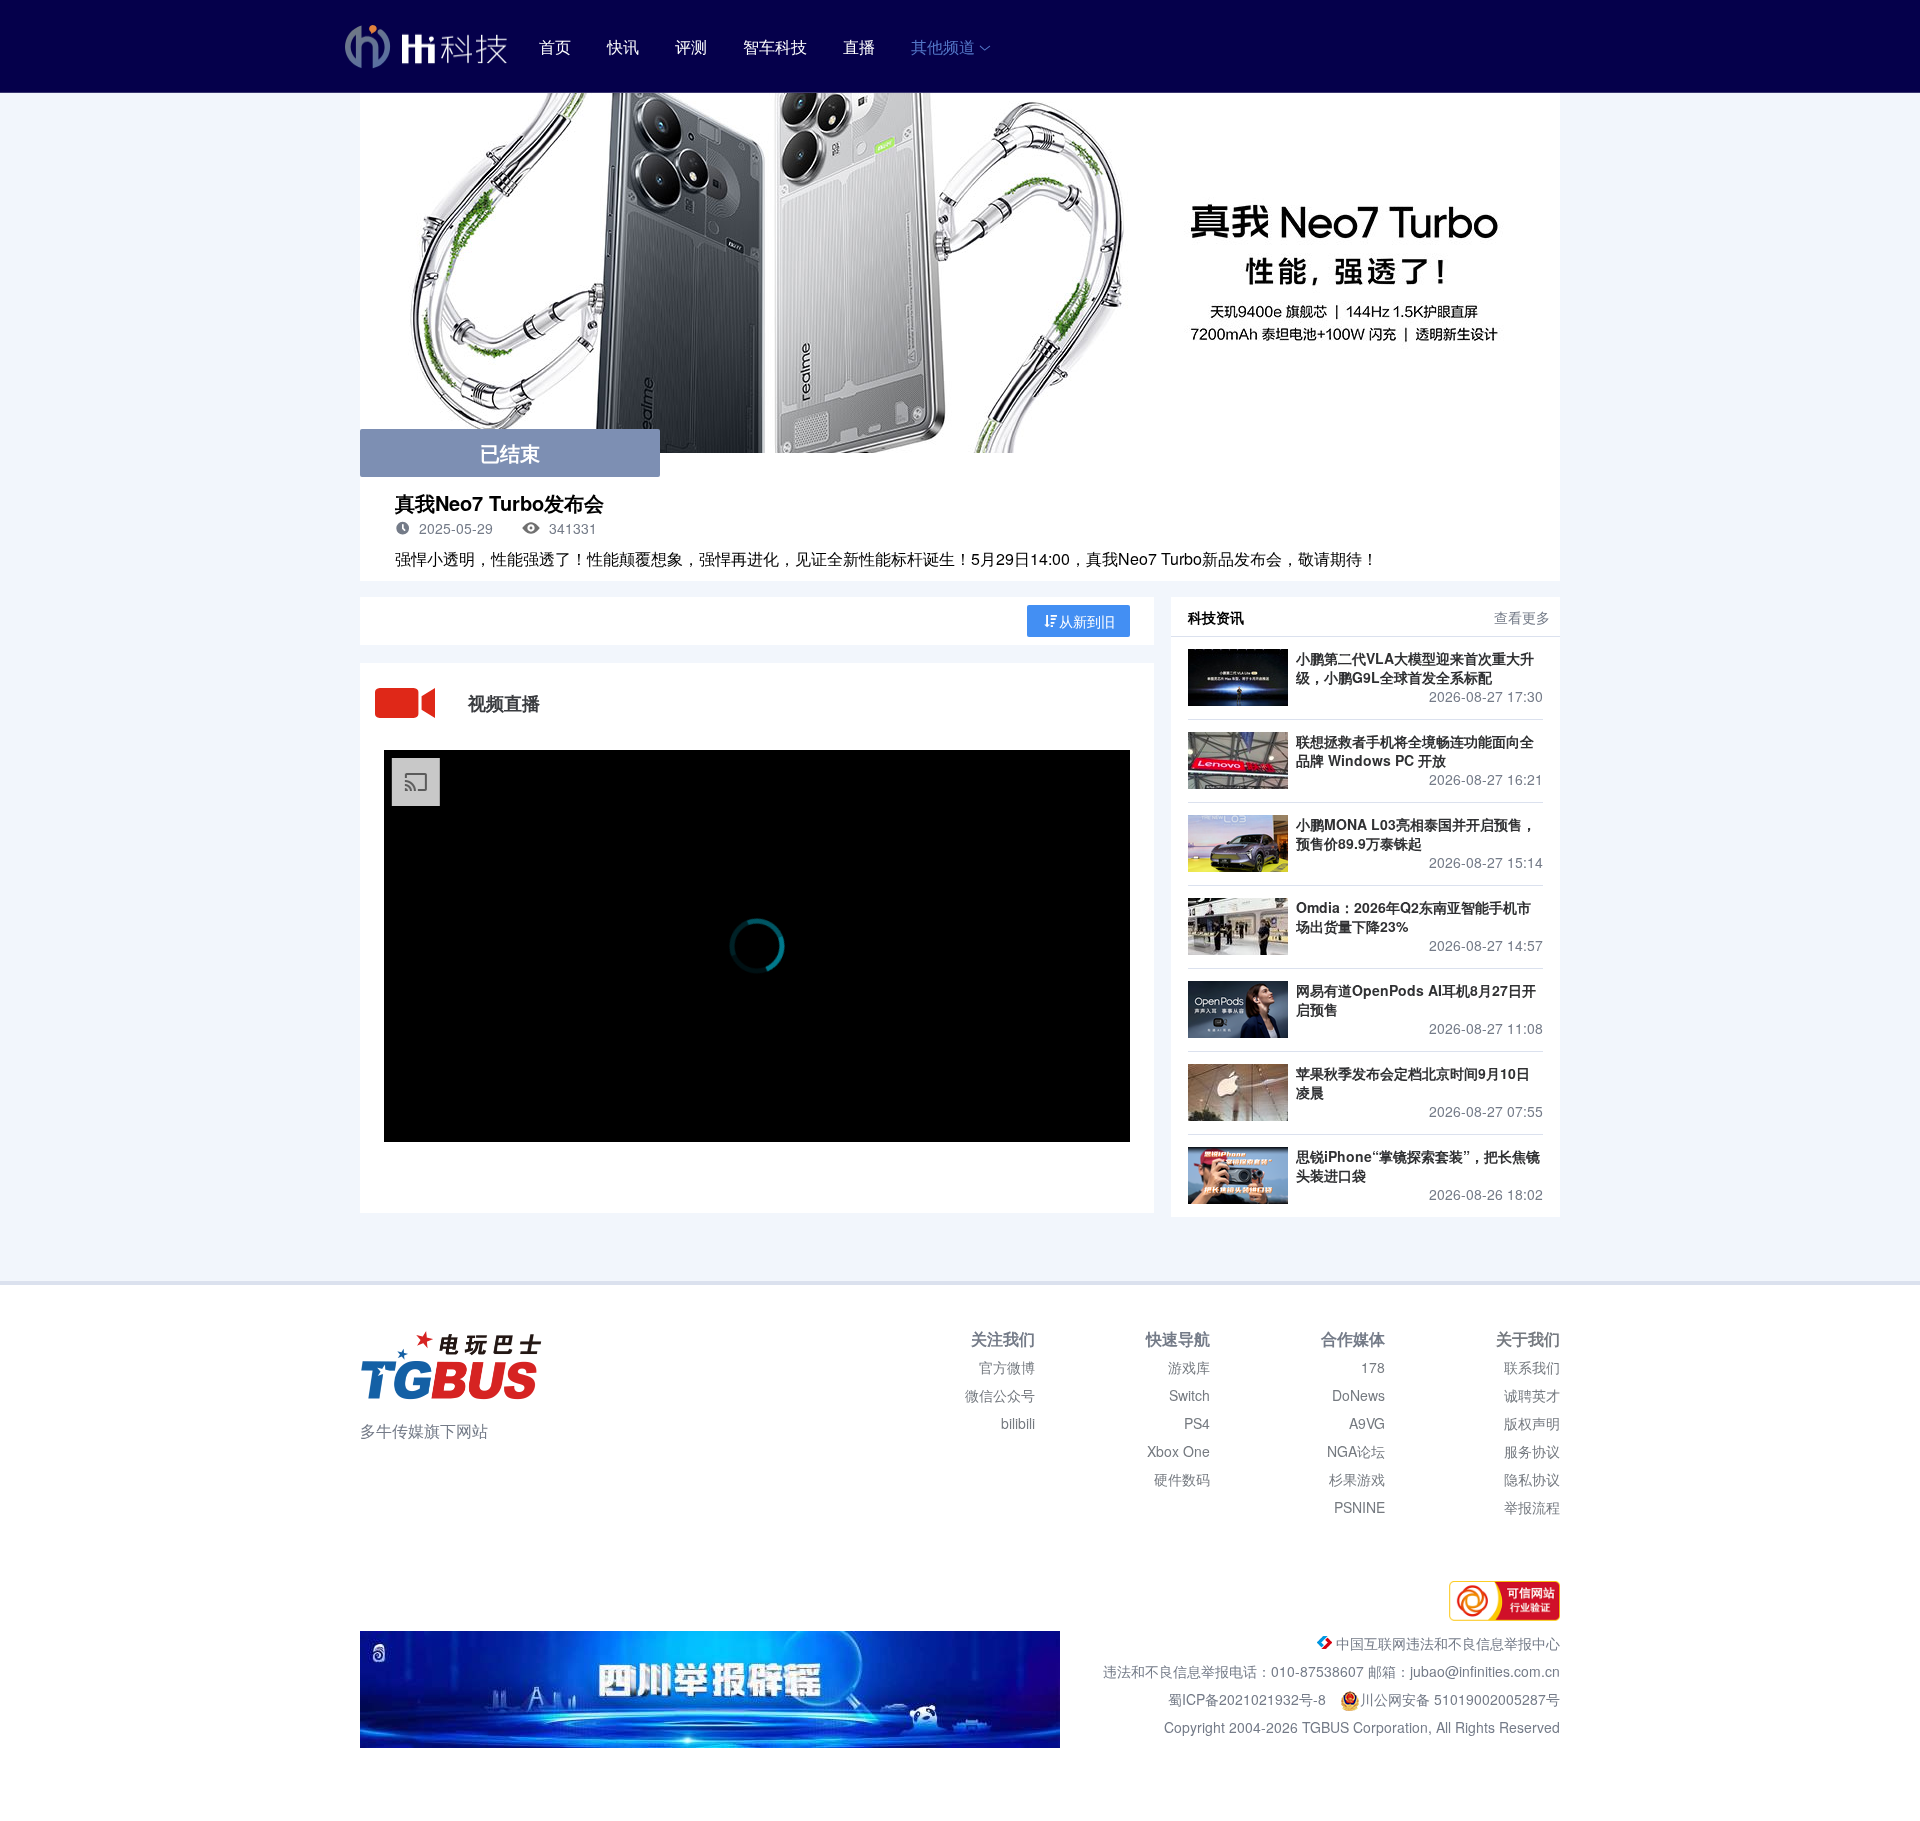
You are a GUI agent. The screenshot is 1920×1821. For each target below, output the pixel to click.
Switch (1189, 1395)
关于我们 (1528, 1338)
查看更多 (1522, 617)
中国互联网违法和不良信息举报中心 (1446, 1643)
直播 (859, 46)
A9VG (1367, 1423)
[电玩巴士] (451, 1365)
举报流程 (1532, 1507)
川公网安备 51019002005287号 (1460, 1699)
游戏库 (1189, 1367)
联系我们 (1532, 1367)
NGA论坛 (1356, 1451)
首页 (555, 46)
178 (1373, 1367)
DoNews (1358, 1395)
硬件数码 (1182, 1479)
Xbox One (1178, 1451)
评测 (691, 46)
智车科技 (775, 46)
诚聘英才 (1532, 1395)
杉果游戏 (1357, 1479)
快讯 (623, 46)
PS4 (1197, 1423)
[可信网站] (1499, 1615)
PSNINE (1359, 1507)
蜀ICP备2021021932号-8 (1249, 1699)
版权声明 (1532, 1423)
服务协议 (1532, 1451)
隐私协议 (1532, 1479)
